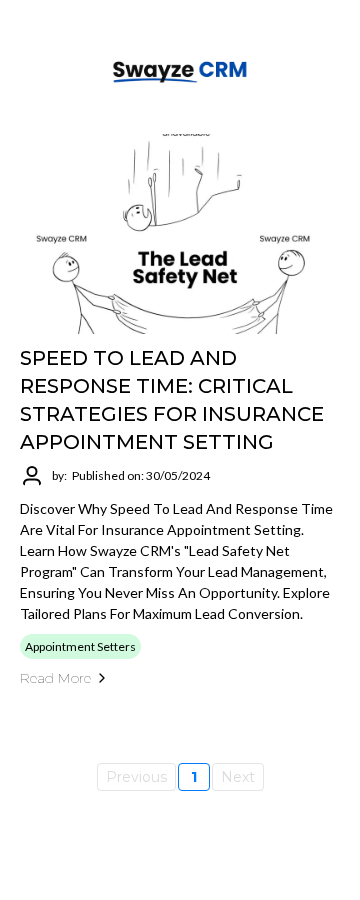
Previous (136, 777)
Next (238, 777)
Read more (55, 678)
